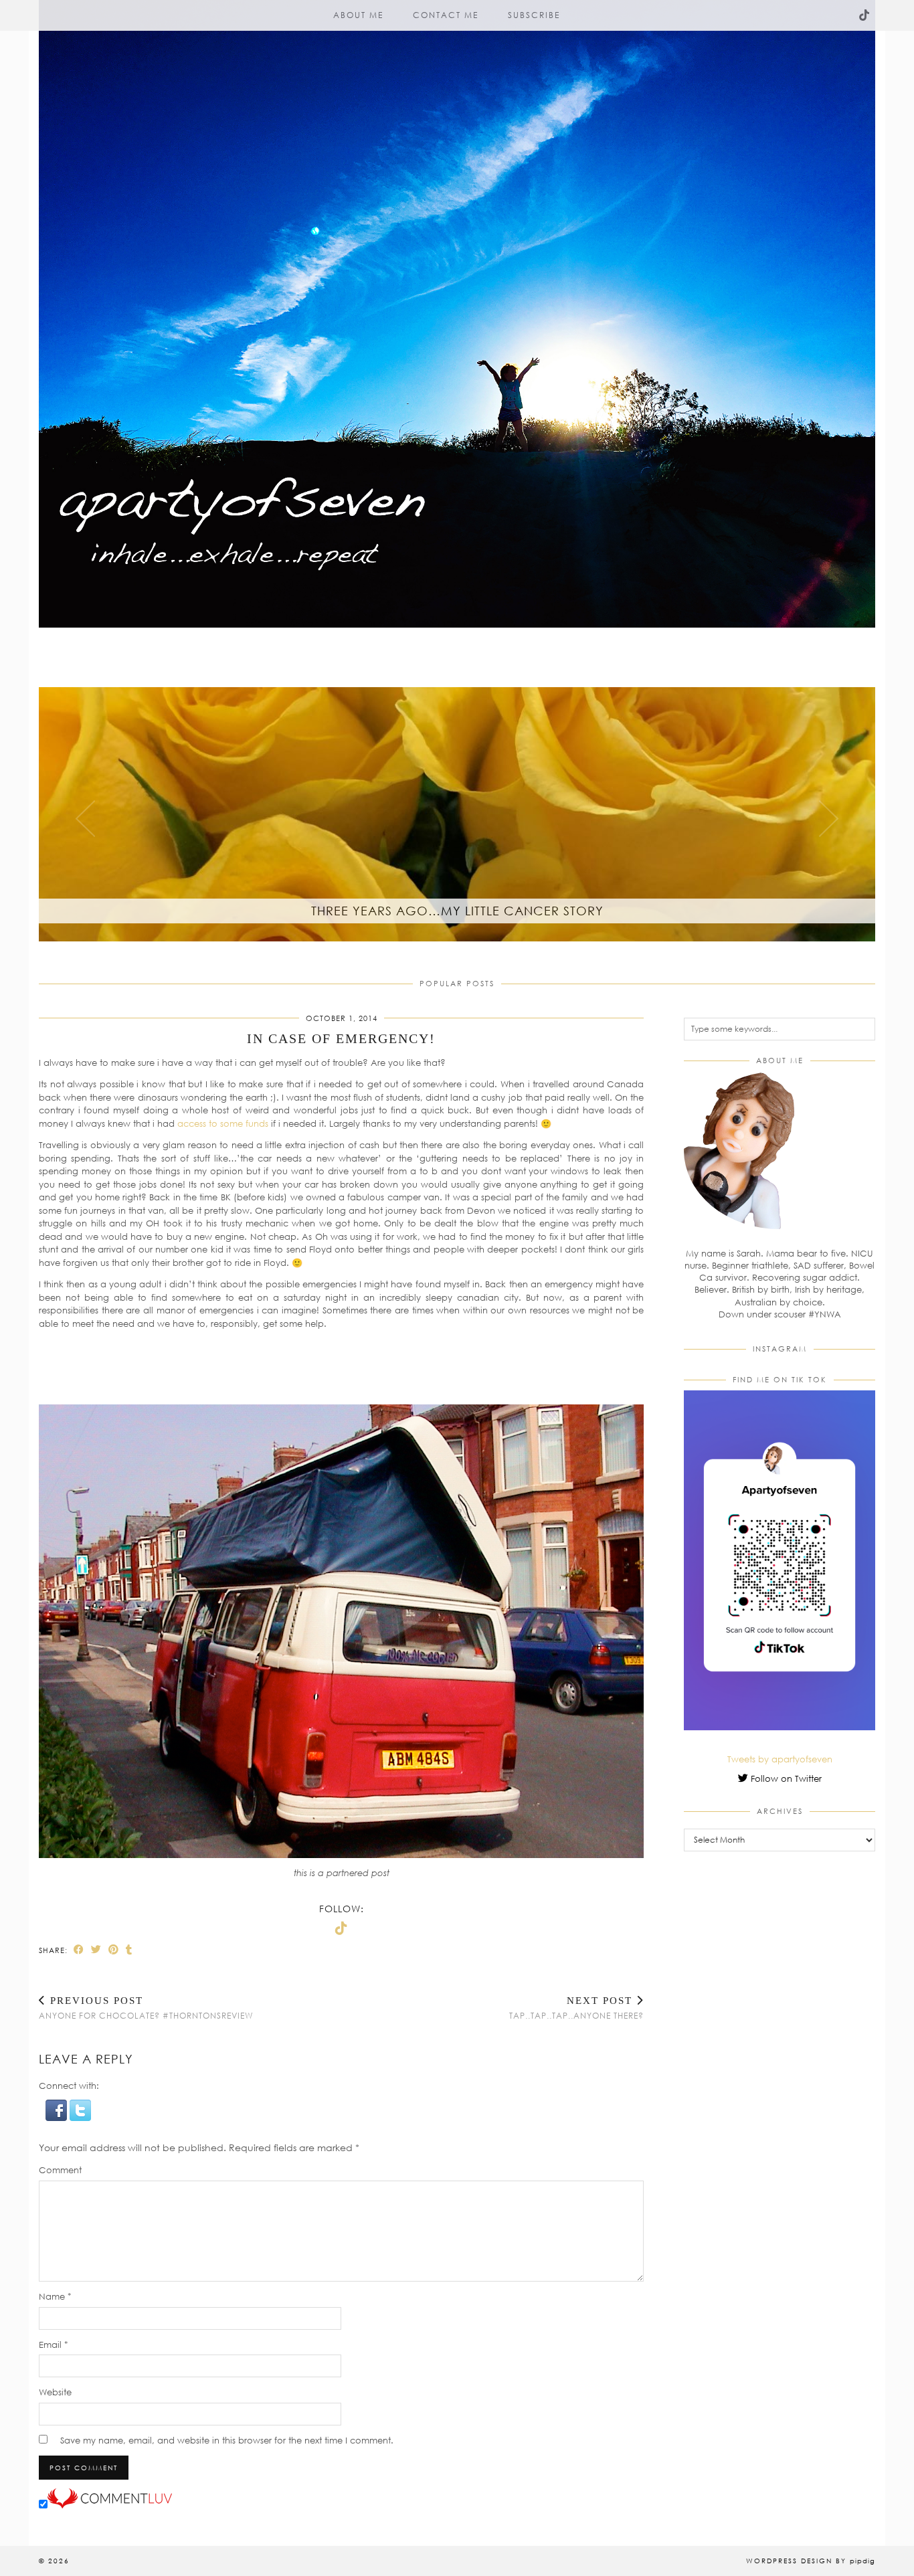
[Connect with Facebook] (58, 2118)
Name (55, 2296)
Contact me (446, 15)
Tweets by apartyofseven (780, 1759)
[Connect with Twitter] (80, 2118)
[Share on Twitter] (96, 1949)
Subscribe (534, 15)
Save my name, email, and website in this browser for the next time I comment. (227, 2440)
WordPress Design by (811, 2561)
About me (358, 15)
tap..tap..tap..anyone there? (576, 2008)
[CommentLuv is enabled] (110, 2505)
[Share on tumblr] (129, 1949)
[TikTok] (865, 15)
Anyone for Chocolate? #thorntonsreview (146, 2008)
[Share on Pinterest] (114, 1949)
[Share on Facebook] (79, 1949)
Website (55, 2392)
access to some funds (223, 1123)
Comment (60, 2170)
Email (54, 2344)
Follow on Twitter (785, 1778)
